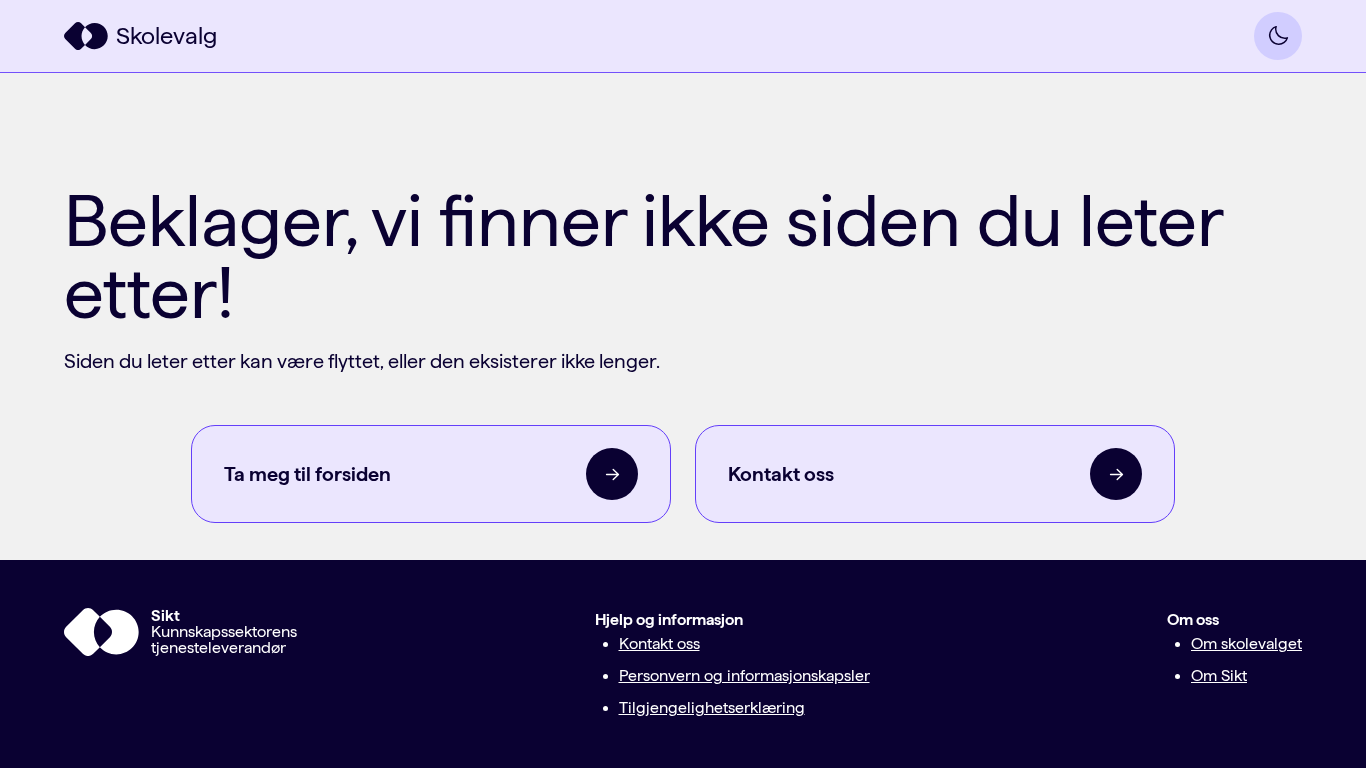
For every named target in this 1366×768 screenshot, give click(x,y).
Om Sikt (1219, 675)
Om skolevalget (1246, 643)
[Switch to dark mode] (1278, 36)
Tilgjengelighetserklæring (712, 707)
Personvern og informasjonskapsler (744, 675)
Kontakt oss (659, 643)
